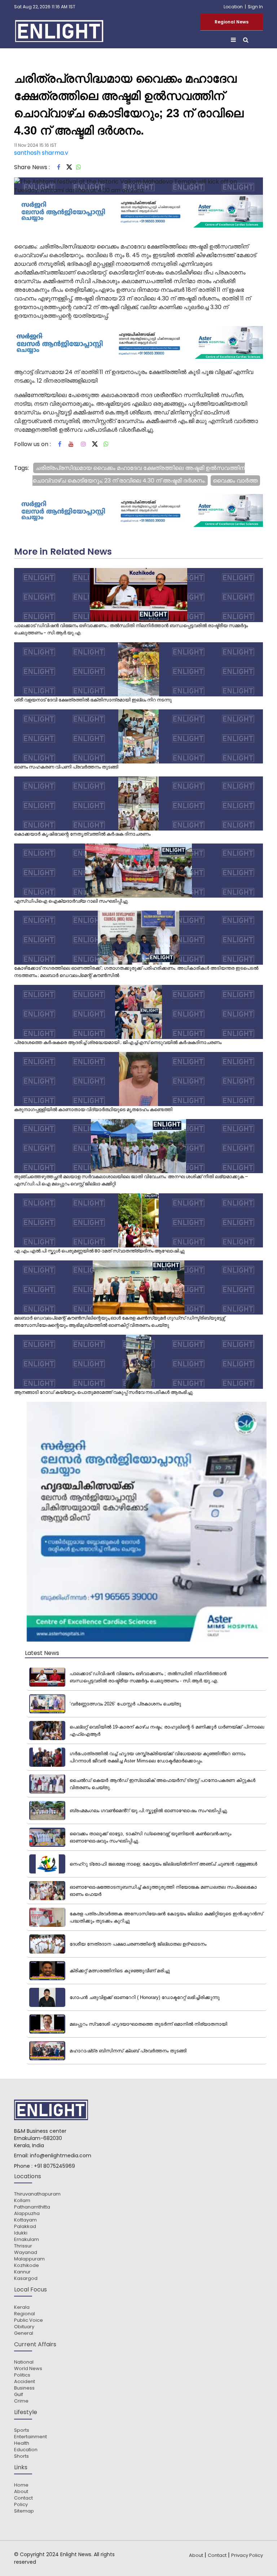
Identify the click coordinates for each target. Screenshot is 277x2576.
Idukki (21, 2233)
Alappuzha (27, 2214)
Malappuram (29, 2259)
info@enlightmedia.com (61, 2156)
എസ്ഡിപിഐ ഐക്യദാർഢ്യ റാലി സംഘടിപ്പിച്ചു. (71, 901)
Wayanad (26, 2253)
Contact (23, 2498)
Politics (22, 2375)
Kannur (22, 2272)
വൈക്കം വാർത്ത (235, 481)
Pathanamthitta (32, 2207)
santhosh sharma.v (41, 153)
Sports (22, 2430)
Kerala (22, 2307)
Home (21, 2485)
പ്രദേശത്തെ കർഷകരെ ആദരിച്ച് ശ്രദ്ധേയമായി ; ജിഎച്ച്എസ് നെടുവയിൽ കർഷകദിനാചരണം (118, 1042)
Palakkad (25, 2227)
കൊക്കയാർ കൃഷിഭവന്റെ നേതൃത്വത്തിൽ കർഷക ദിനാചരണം (82, 834)
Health (22, 2443)
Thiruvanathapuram (37, 2194)
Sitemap (24, 2511)
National (24, 2362)
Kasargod (26, 2278)
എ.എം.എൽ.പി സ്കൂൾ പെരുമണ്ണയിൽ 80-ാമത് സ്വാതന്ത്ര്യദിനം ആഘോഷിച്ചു (99, 1251)
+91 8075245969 (54, 2166)
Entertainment (30, 2437)
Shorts (21, 2456)
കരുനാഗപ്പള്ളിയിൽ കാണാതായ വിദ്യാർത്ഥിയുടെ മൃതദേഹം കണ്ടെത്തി (93, 1109)
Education (26, 2450)
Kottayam (25, 2220)
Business (24, 2388)
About (21, 2492)
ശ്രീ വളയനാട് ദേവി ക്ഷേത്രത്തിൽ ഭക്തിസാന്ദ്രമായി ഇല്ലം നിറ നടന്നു (93, 700)
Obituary (24, 2327)
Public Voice (28, 2320)
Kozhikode (27, 2265)
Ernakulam (27, 2240)
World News (28, 2369)
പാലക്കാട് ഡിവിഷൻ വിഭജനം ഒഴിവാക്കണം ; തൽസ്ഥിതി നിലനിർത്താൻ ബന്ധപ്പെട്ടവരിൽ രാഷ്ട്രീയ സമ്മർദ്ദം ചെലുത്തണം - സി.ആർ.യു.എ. (131, 629)
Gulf (19, 2395)
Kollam (22, 2201)
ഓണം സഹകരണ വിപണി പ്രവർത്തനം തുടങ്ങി (66, 767)
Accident (25, 2382)
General (24, 2333)
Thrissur (23, 2246)
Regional (25, 2314)
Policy (21, 2505)
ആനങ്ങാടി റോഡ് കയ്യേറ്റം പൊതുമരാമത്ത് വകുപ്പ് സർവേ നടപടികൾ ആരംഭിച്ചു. (104, 1392)
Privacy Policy (247, 2555)
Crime (21, 2401)
